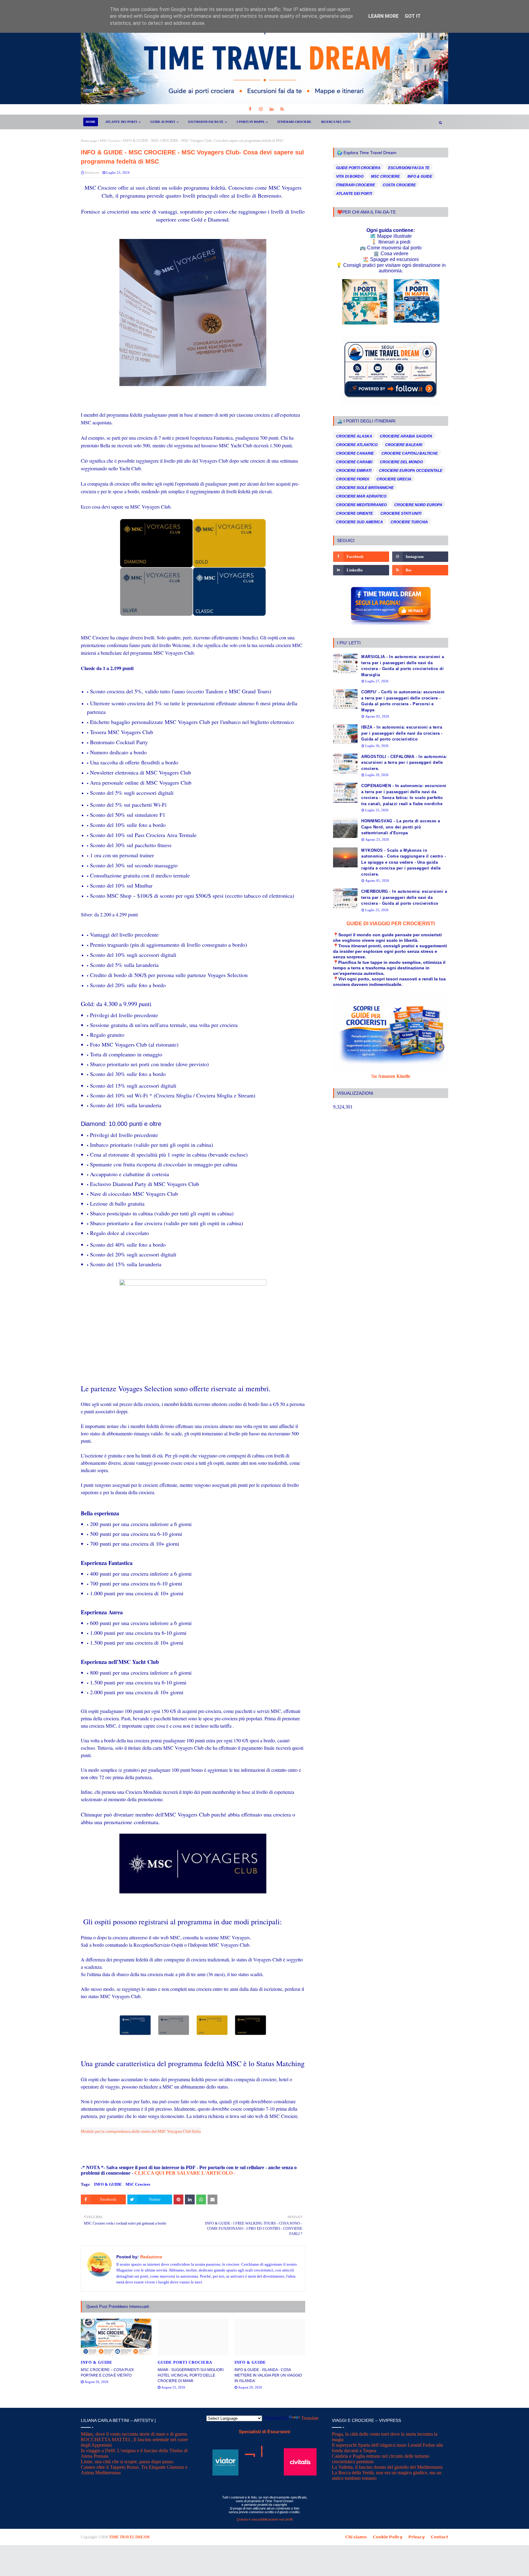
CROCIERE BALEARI (404, 445)
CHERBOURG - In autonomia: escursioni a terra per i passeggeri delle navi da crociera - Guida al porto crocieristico (404, 897)
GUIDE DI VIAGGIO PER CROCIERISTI (391, 924)
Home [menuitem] (91, 122)
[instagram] (261, 109)
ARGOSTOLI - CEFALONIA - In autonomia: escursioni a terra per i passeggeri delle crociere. (404, 763)
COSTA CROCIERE (399, 185)
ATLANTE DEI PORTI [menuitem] (121, 122)
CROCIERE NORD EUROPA (418, 505)
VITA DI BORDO (350, 176)
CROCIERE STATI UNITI (401, 513)
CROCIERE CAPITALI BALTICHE (410, 453)
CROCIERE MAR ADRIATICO (361, 496)
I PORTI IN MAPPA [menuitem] (250, 122)
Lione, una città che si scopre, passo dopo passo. (128, 2462)
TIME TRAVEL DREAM (129, 2537)
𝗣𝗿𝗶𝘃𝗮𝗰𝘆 (416, 2537)
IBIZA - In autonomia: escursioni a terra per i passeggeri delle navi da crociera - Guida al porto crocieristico (402, 733)
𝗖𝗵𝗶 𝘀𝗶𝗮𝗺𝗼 (356, 2537)
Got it (413, 16)
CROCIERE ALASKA (354, 436)
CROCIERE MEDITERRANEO (361, 505)
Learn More (383, 16)
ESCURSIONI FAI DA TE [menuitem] (206, 122)
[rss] (282, 109)
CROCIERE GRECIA (394, 479)
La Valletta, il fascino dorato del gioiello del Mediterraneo (387, 2467)
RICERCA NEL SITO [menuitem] (336, 122)
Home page (89, 141)
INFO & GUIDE (108, 2184)
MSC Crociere (110, 141)
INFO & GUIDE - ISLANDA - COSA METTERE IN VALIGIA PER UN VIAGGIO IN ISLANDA (268, 2375)
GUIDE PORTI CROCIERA (358, 168)
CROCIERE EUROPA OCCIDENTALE (411, 471)
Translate (310, 2418)
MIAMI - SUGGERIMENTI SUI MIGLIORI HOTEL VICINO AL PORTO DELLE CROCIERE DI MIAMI (191, 2375)
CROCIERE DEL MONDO (401, 462)
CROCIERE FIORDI (353, 479)
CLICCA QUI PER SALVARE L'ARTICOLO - (184, 2173)
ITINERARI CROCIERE (356, 185)
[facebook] (250, 109)
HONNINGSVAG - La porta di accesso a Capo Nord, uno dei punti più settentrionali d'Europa (401, 827)
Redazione (92, 172)
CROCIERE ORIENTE (355, 513)
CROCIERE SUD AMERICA (360, 522)
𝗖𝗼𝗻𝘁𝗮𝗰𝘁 (439, 2537)
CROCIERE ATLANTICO (357, 445)
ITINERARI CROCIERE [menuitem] (294, 122)
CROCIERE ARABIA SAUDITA (406, 436)
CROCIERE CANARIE (355, 453)
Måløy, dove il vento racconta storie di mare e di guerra (134, 2434)
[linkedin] (271, 109)
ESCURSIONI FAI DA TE (409, 168)
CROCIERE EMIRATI (354, 471)
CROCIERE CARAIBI (354, 462)
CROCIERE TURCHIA (409, 522)
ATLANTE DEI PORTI (354, 194)
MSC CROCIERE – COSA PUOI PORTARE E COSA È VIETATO (107, 2373)
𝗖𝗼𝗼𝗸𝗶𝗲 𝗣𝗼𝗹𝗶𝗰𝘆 (388, 2537)
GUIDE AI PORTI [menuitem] (163, 122)
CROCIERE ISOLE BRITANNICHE (365, 488)
